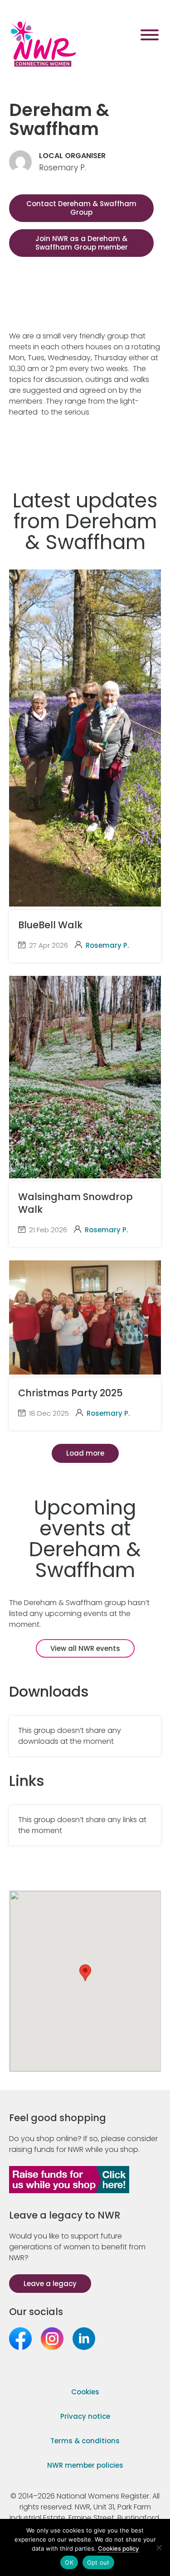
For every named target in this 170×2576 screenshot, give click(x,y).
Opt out (98, 2562)
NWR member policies (85, 2465)
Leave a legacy (50, 2284)
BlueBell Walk (50, 925)
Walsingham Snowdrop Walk (75, 1203)
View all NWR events (85, 1648)
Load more (85, 1453)
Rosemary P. (107, 945)
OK (69, 2562)
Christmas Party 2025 (70, 1393)
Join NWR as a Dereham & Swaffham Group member (82, 243)
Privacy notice (85, 2416)
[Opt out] (159, 2547)
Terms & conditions (85, 2441)
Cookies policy (118, 2548)
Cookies (85, 2392)
